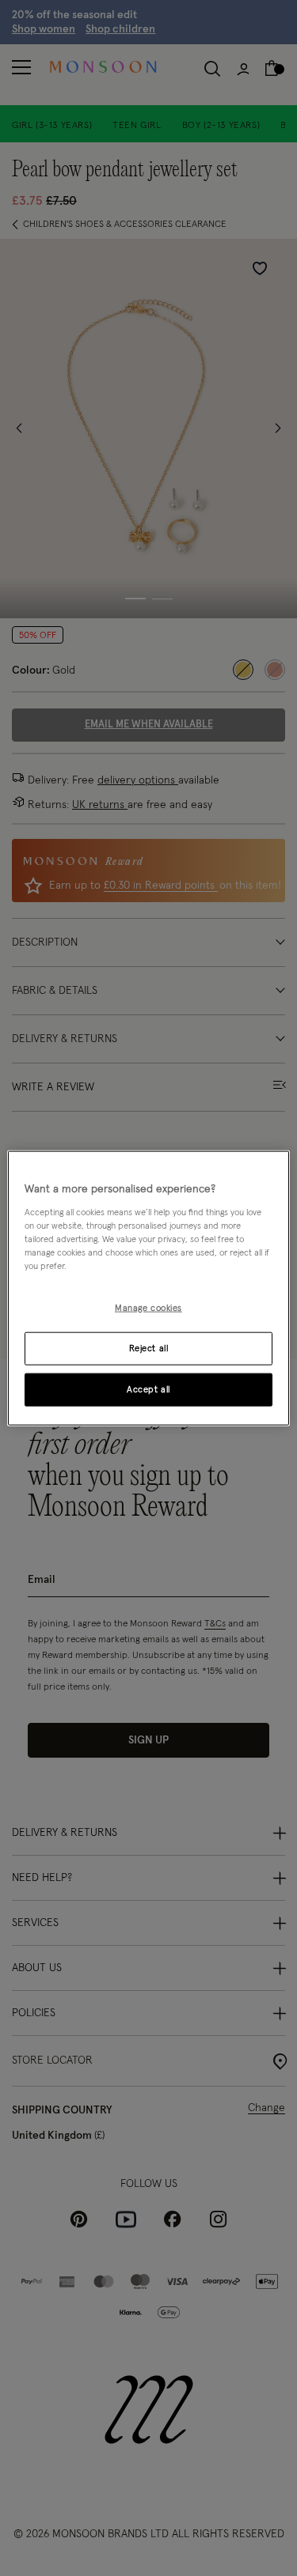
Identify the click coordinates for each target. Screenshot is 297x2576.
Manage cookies (148, 1308)
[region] (148, 1288)
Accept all (148, 1389)
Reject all (149, 1348)
